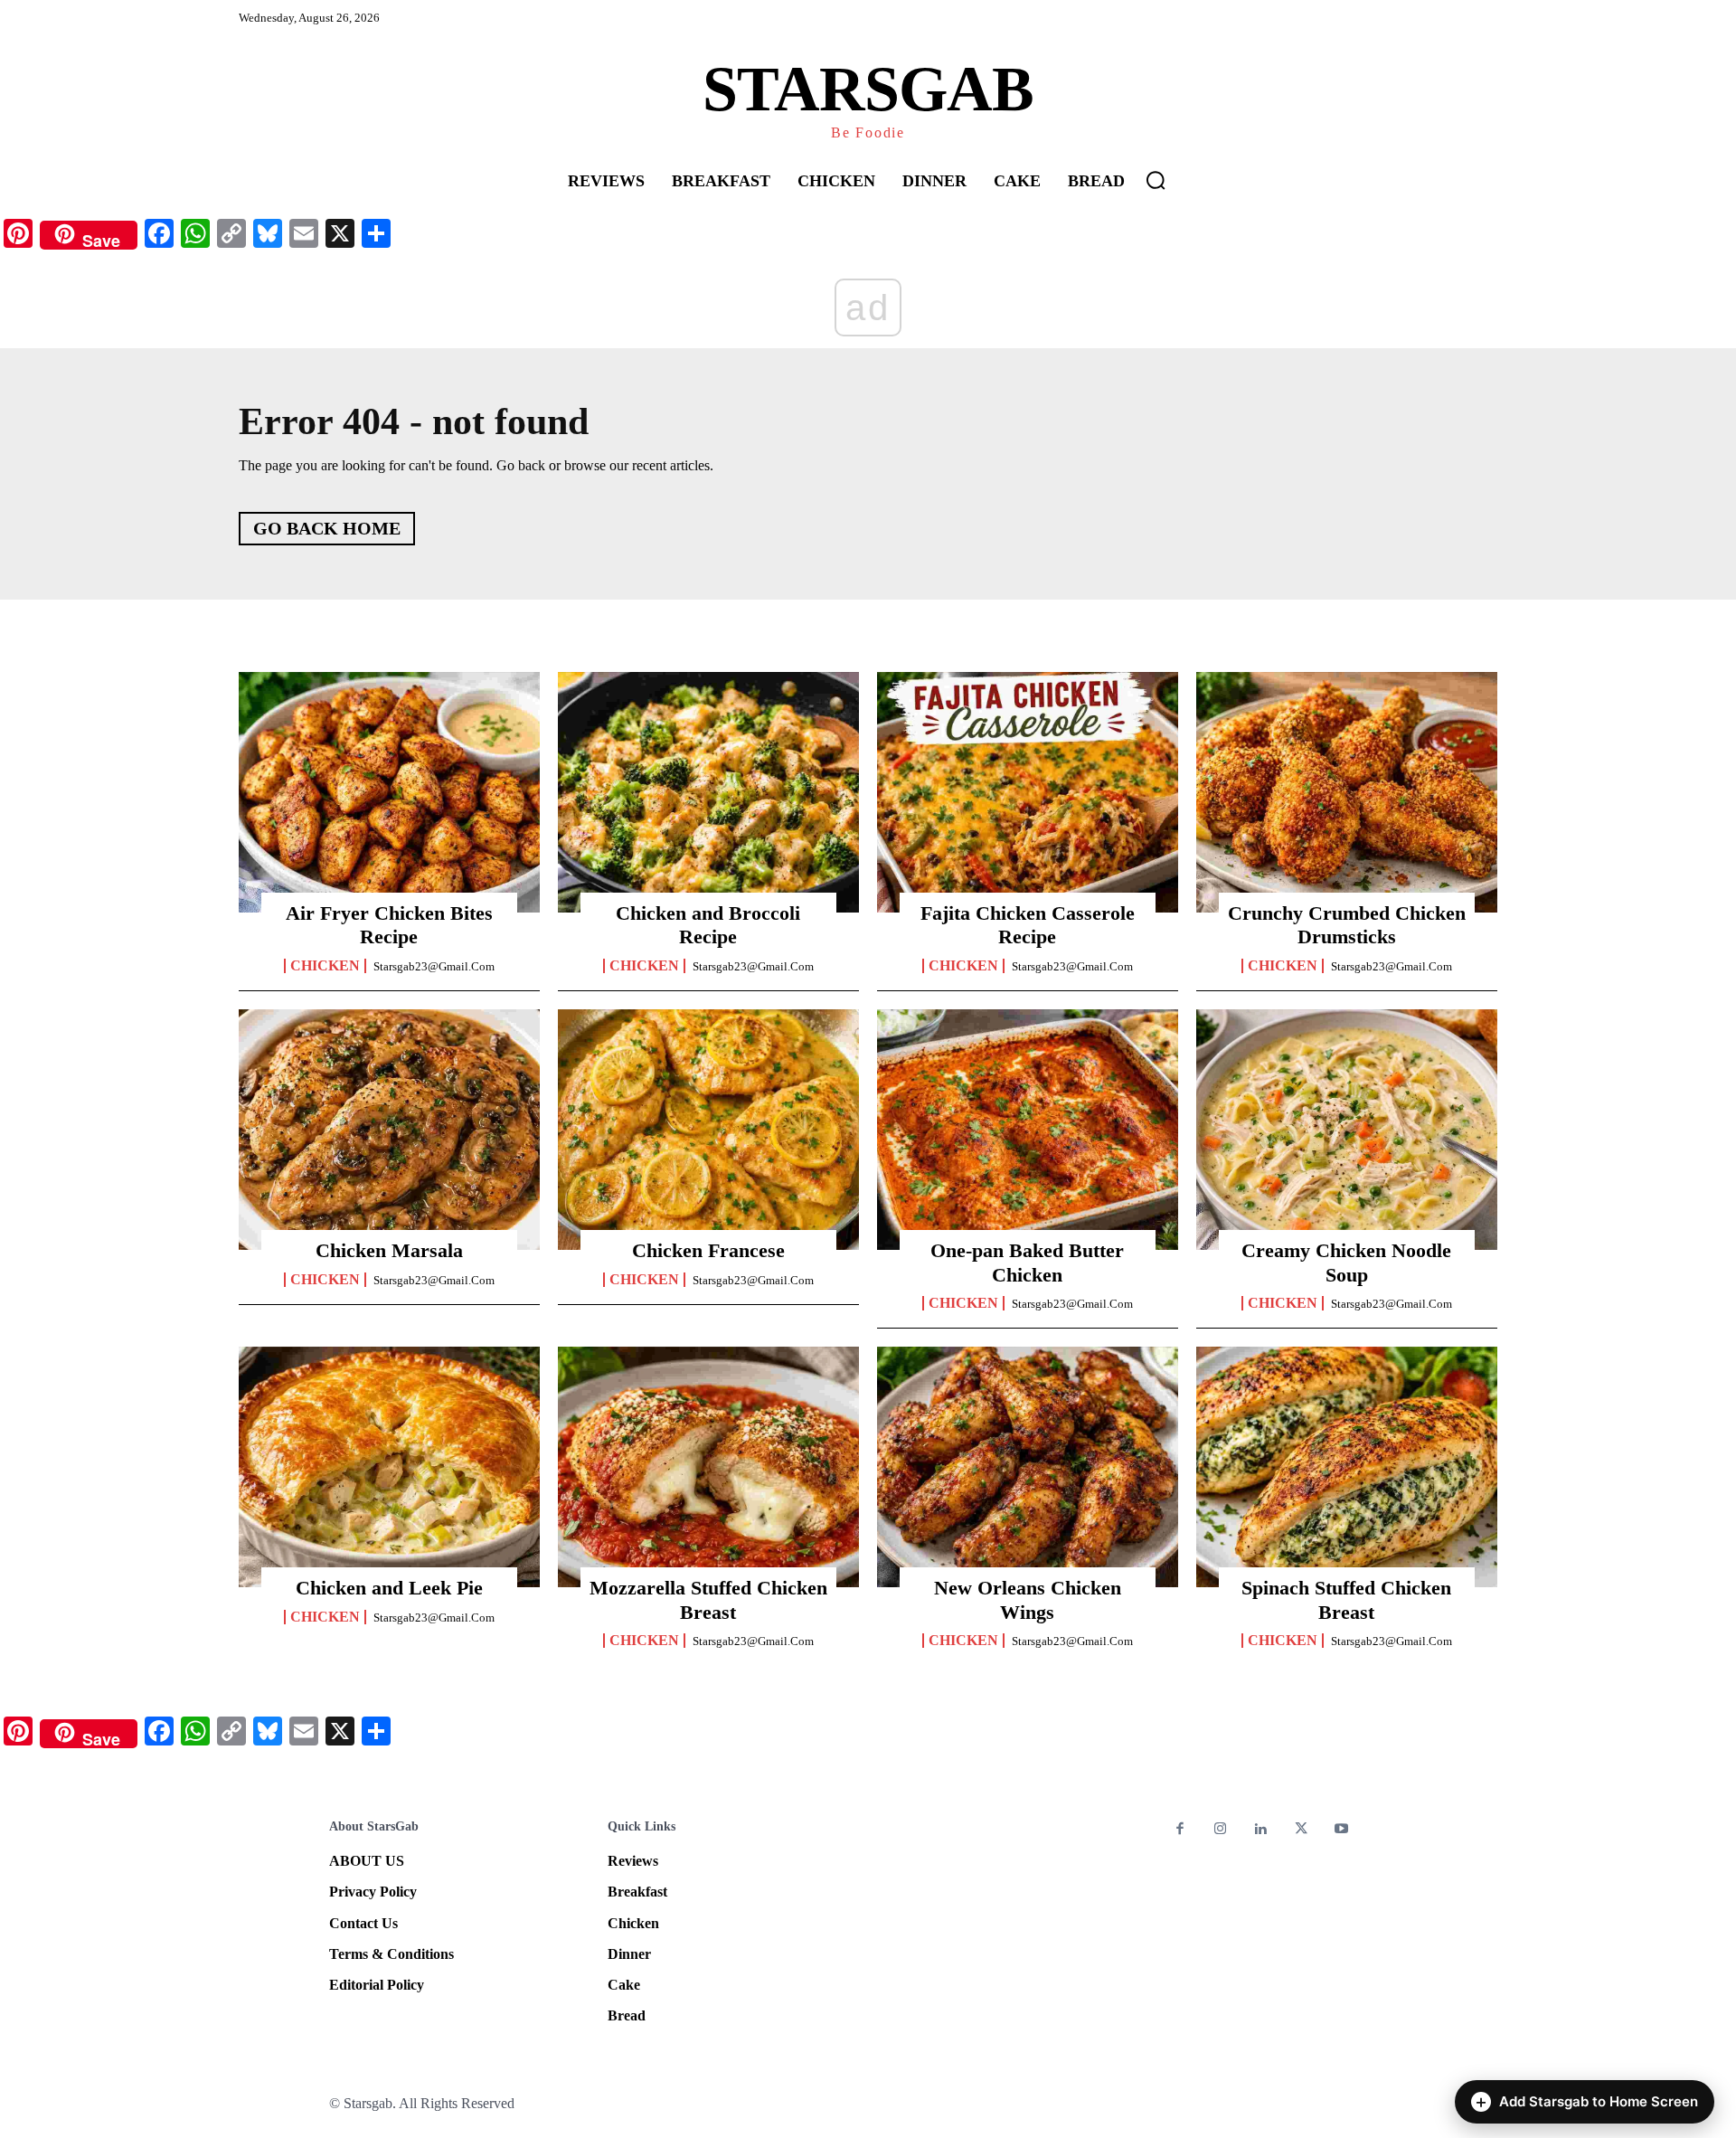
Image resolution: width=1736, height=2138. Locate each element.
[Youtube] (1341, 1830)
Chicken (325, 966)
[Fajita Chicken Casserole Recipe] (1028, 792)
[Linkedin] (1261, 1830)
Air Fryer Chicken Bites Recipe (389, 925)
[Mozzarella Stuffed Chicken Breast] (708, 1467)
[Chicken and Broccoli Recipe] (708, 792)
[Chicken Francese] (708, 1130)
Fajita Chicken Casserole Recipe (1028, 925)
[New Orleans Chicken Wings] (1028, 1467)
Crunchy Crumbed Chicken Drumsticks (1347, 925)
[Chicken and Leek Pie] (389, 1467)
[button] (1156, 180)
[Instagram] (1221, 1830)
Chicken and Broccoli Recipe (708, 925)
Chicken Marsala (389, 1250)
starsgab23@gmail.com (434, 966)
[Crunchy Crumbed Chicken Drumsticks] (1347, 792)
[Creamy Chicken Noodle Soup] (1347, 1130)
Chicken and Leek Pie (389, 1588)
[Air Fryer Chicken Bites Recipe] (389, 792)
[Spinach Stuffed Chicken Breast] (1347, 1467)
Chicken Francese (708, 1250)
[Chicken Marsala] (389, 1130)
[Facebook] (1180, 1830)
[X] (1302, 1830)
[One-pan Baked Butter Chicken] (1028, 1130)
